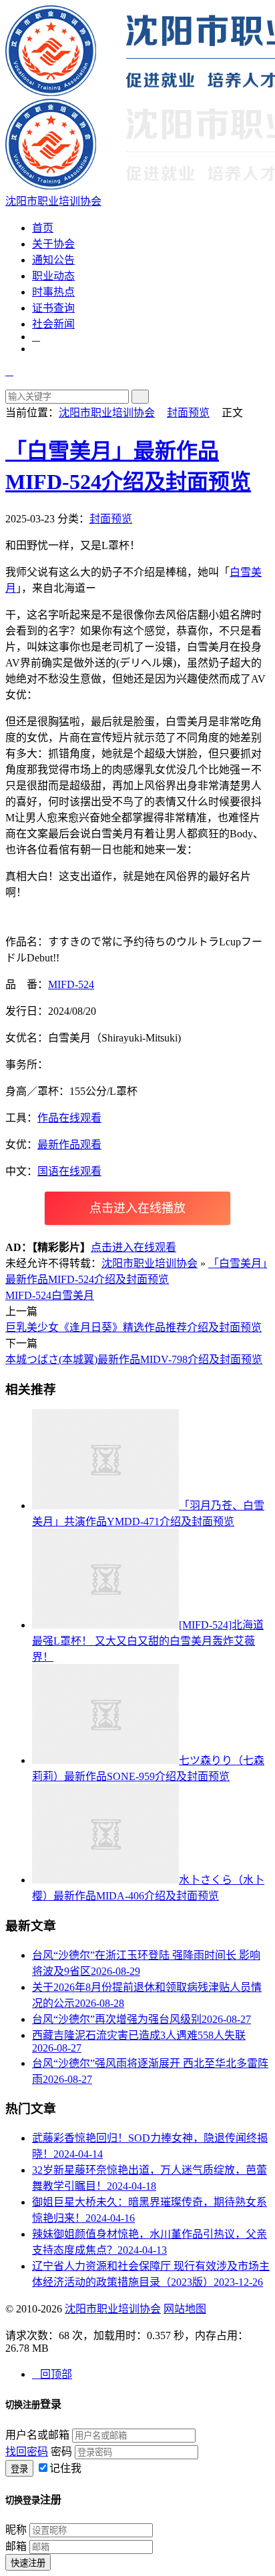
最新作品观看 (69, 1145)
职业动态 (53, 276)
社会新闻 (53, 324)
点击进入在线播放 (137, 1208)
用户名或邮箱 (37, 2435)
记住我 (65, 2468)
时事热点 (53, 292)
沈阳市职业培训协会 (107, 413)
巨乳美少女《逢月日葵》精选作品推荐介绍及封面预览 (133, 1327)
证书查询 (53, 308)
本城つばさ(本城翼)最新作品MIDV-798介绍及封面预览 (134, 1359)
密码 (61, 2452)
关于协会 (53, 244)
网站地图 (185, 2309)
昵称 (16, 2530)
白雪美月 (73, 1295)
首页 (43, 228)
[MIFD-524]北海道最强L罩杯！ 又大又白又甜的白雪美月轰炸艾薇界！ (148, 1641)
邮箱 (16, 2546)
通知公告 (53, 260)
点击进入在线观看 (133, 1247)
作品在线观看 (69, 1118)
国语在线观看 (69, 1171)
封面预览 (188, 413)
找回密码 (27, 2452)
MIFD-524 (71, 984)
